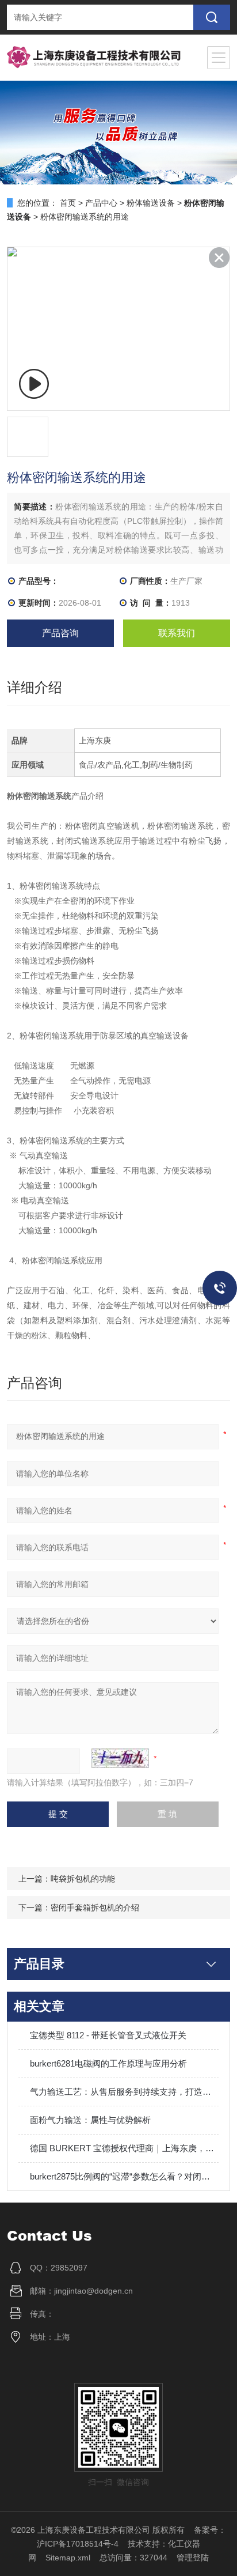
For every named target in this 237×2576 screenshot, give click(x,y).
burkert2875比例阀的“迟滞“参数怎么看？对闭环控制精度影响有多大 (124, 2176)
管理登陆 (193, 2558)
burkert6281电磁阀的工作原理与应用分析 (108, 2063)
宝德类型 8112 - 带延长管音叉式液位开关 (108, 2035)
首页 (68, 203)
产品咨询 (60, 633)
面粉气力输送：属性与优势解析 (90, 2120)
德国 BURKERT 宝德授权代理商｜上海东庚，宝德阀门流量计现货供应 (124, 2148)
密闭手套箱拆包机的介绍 (95, 1908)
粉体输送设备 (151, 203)
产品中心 (101, 203)
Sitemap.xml (68, 2558)
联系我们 (177, 633)
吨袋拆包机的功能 (83, 1879)
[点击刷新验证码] (120, 1758)
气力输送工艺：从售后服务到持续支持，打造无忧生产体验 (124, 2092)
